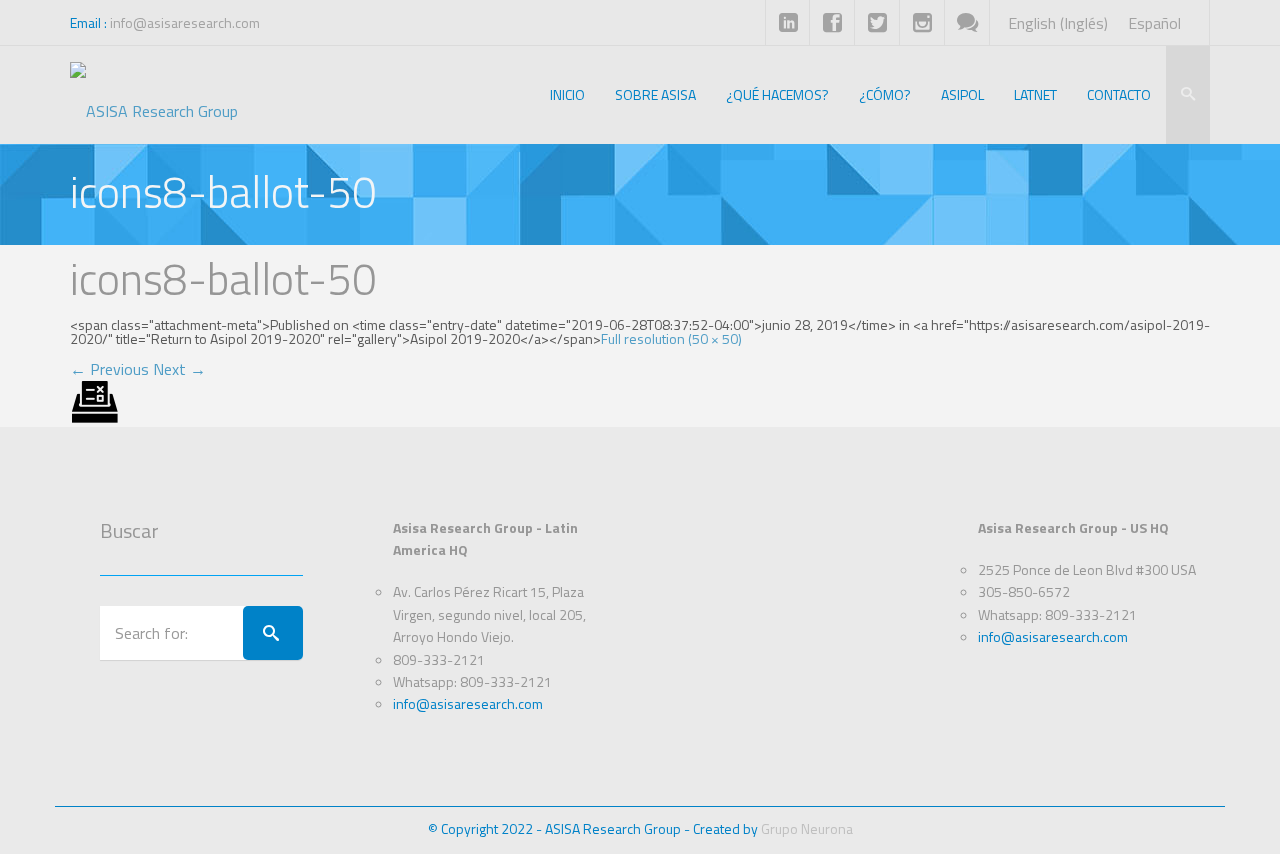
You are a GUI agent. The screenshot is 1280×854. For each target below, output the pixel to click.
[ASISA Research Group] (154, 95)
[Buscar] (273, 633)
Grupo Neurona (807, 828)
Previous (109, 369)
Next (179, 369)
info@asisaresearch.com (185, 22)
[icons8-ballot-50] (95, 400)
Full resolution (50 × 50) (671, 338)
